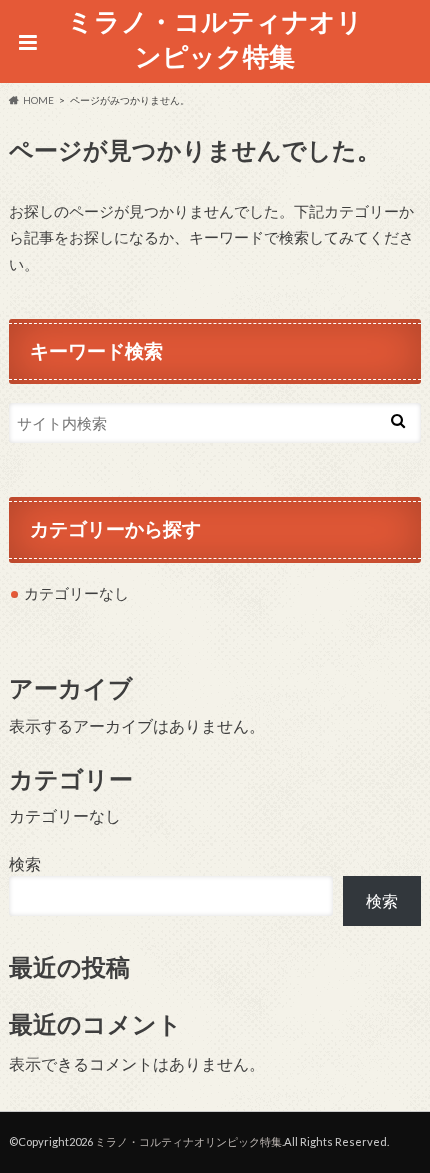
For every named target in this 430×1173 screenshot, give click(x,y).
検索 (25, 863)
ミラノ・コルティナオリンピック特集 (215, 38)
